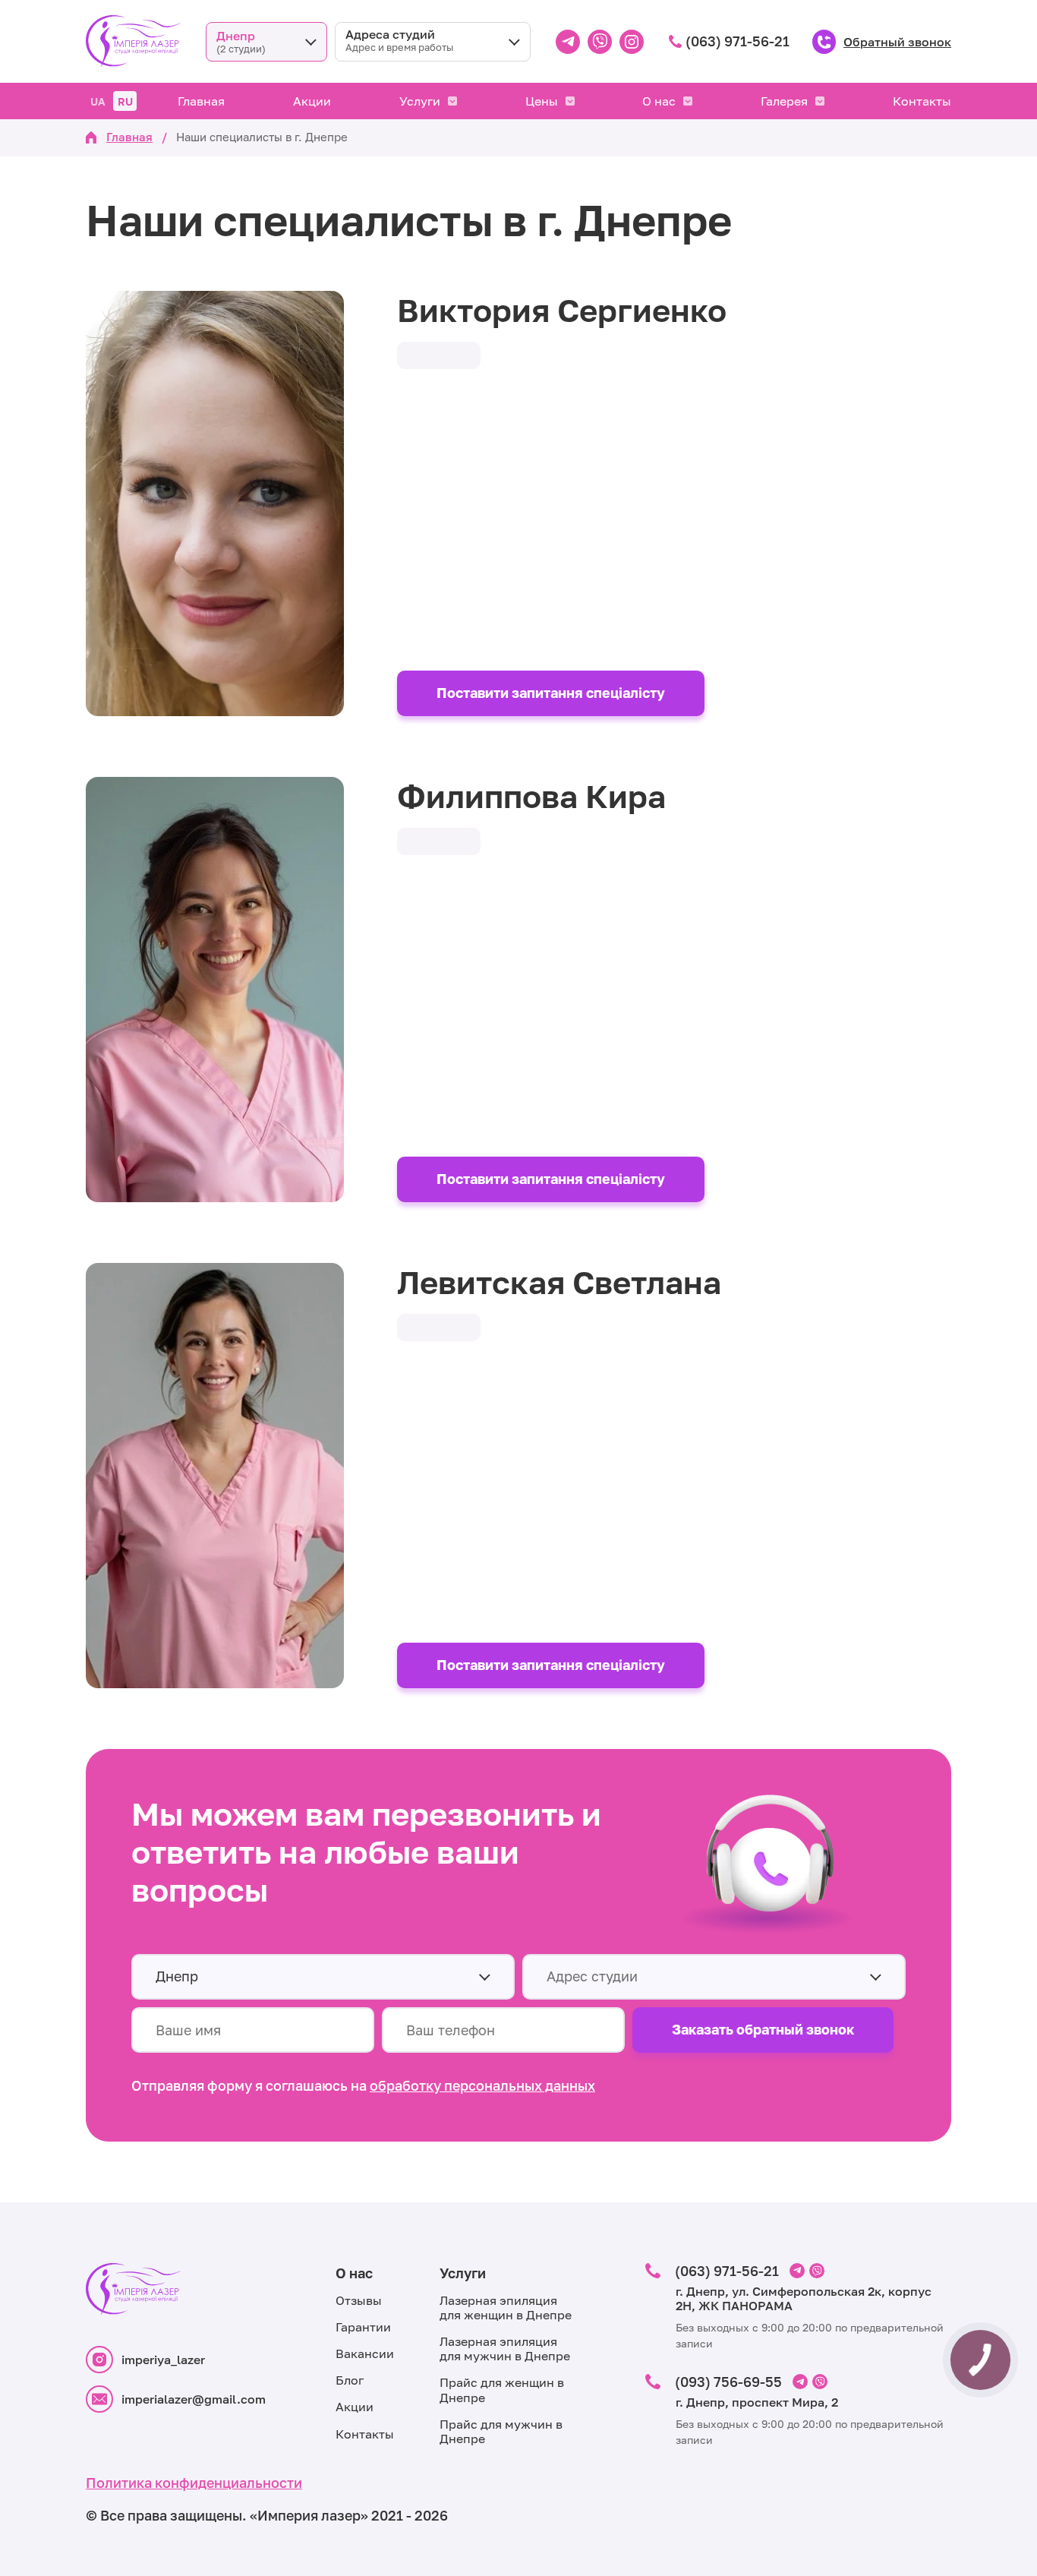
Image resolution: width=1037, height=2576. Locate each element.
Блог (350, 2380)
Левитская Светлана (559, 1282)
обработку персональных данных (482, 2085)
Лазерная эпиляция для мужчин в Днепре (505, 2349)
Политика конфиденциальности (194, 2483)
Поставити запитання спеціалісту (551, 693)
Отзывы (359, 2300)
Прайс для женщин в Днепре (502, 2390)
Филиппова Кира (531, 796)
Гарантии (363, 2327)
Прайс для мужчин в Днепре (501, 2431)
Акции (312, 101)
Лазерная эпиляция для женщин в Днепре (506, 2308)
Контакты (922, 101)
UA (98, 101)
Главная (201, 101)
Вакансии (365, 2353)
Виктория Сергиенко (562, 310)
